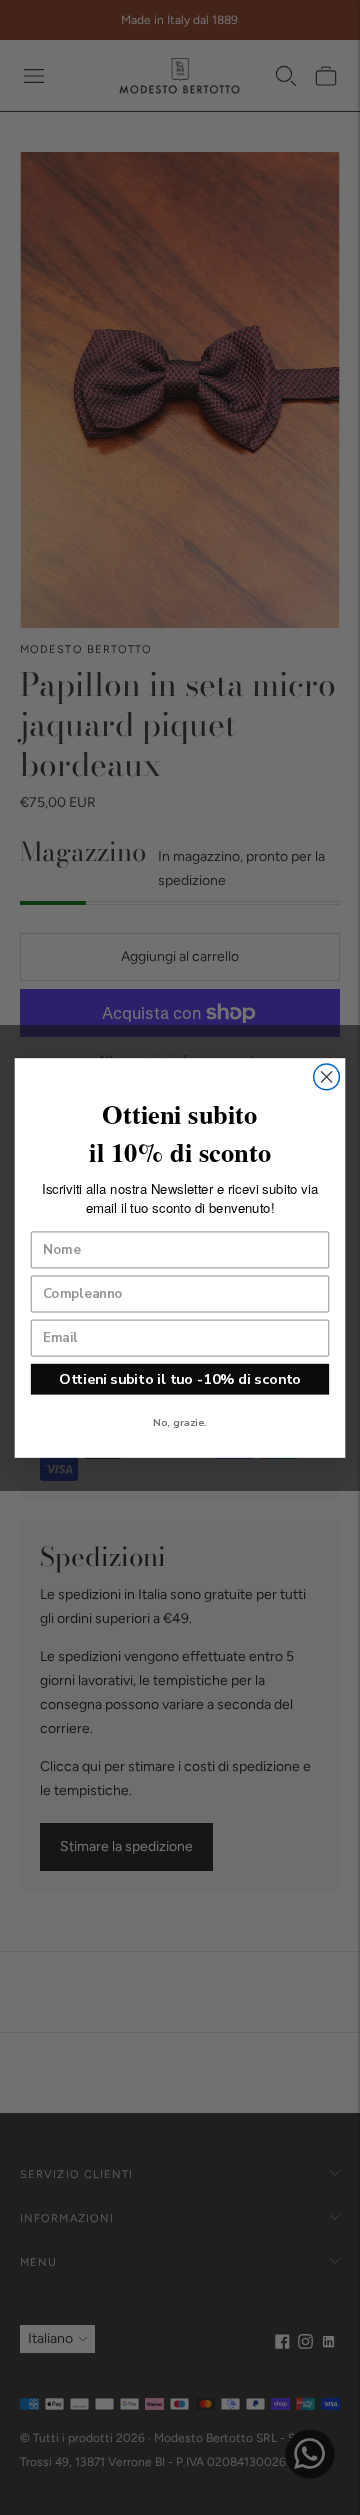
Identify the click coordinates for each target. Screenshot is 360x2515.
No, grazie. (180, 1422)
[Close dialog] (327, 1077)
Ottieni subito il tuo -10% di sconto (180, 1378)
